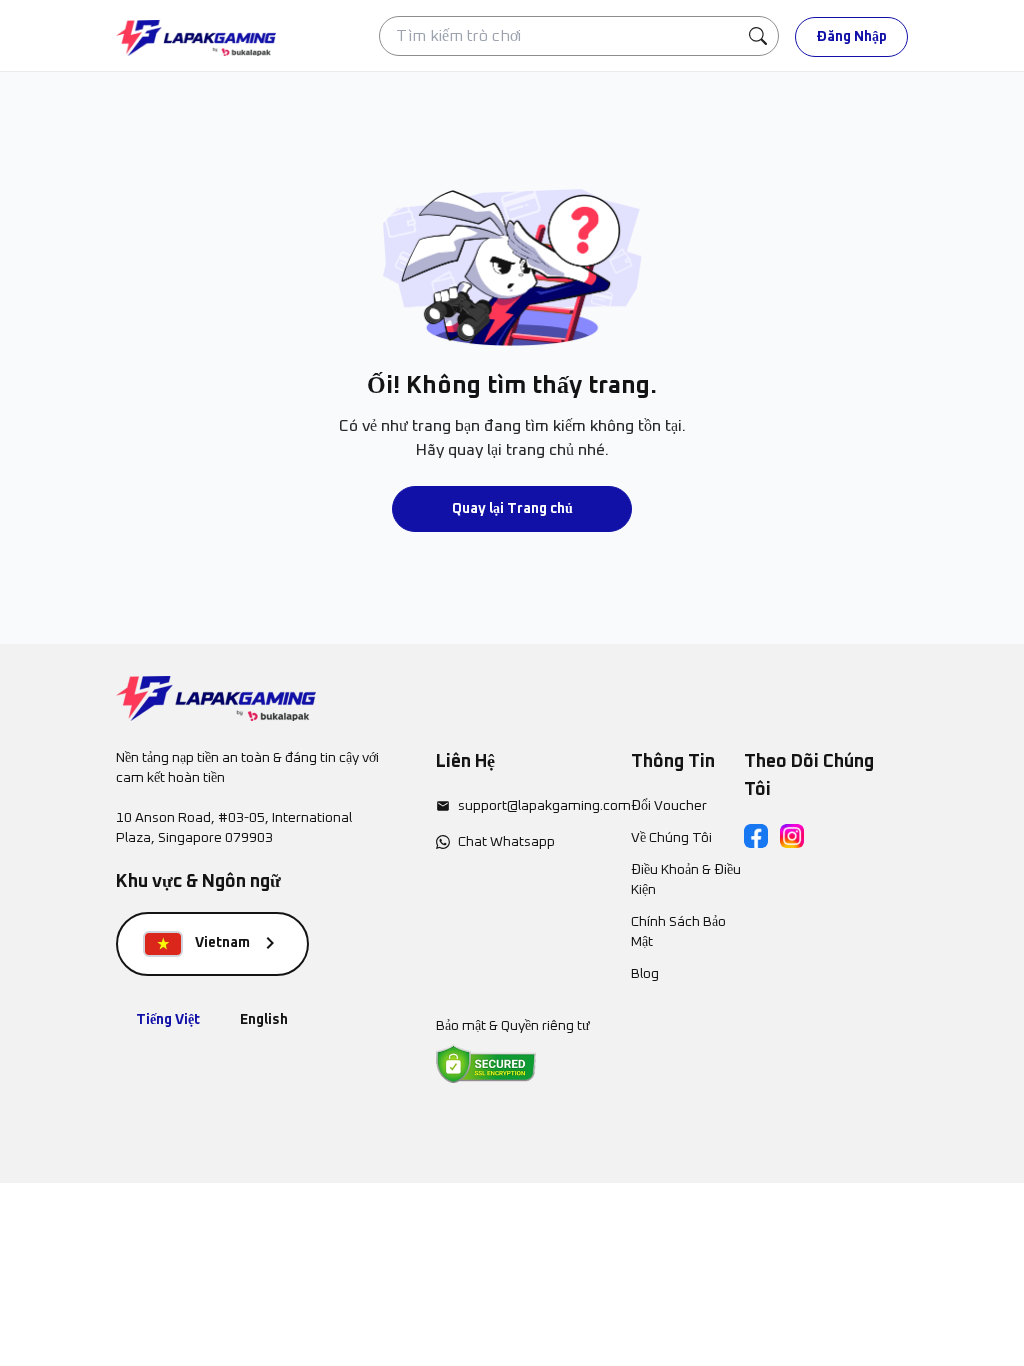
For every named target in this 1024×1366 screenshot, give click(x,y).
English (264, 1020)
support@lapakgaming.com (544, 806)
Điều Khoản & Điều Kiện (686, 880)
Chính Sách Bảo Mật (678, 932)
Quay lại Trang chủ (512, 509)
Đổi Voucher (669, 806)
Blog (645, 974)
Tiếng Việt (168, 1020)
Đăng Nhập (851, 37)
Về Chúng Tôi (671, 838)
